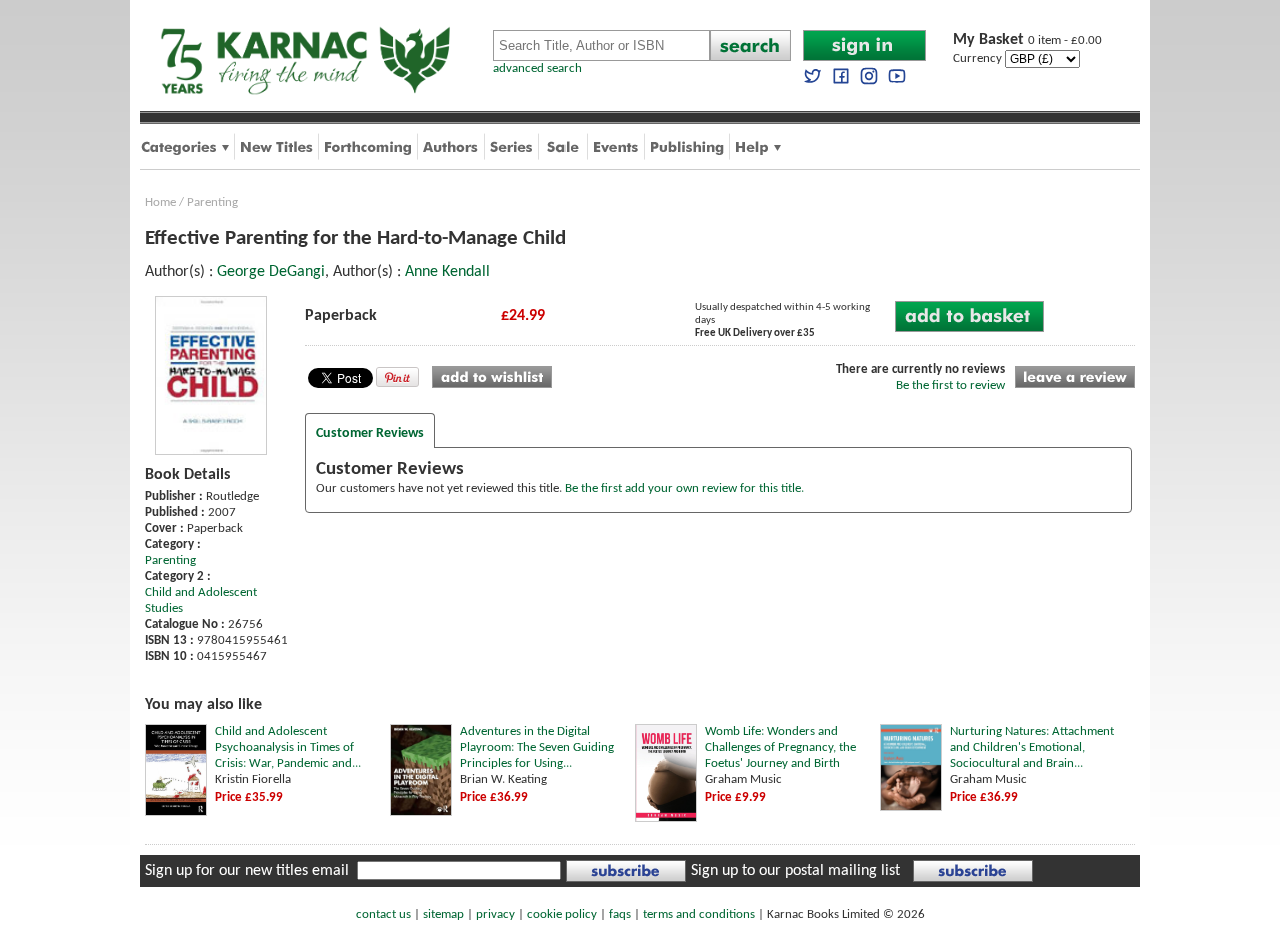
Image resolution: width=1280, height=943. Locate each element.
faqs (620, 914)
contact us (383, 914)
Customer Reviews (370, 433)
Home (160, 202)
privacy (495, 914)
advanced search (537, 68)
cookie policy (562, 914)
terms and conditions (699, 914)
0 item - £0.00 (1027, 40)
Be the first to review (950, 385)
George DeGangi (271, 272)
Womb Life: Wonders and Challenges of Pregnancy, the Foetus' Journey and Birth (780, 747)
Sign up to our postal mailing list (795, 871)
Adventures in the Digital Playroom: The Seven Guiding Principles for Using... (537, 747)
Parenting (212, 202)
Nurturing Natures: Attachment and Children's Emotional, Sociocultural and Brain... (1032, 747)
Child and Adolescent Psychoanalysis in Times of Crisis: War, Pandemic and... (288, 747)
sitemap (443, 914)
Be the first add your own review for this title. (684, 488)
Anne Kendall (447, 272)
